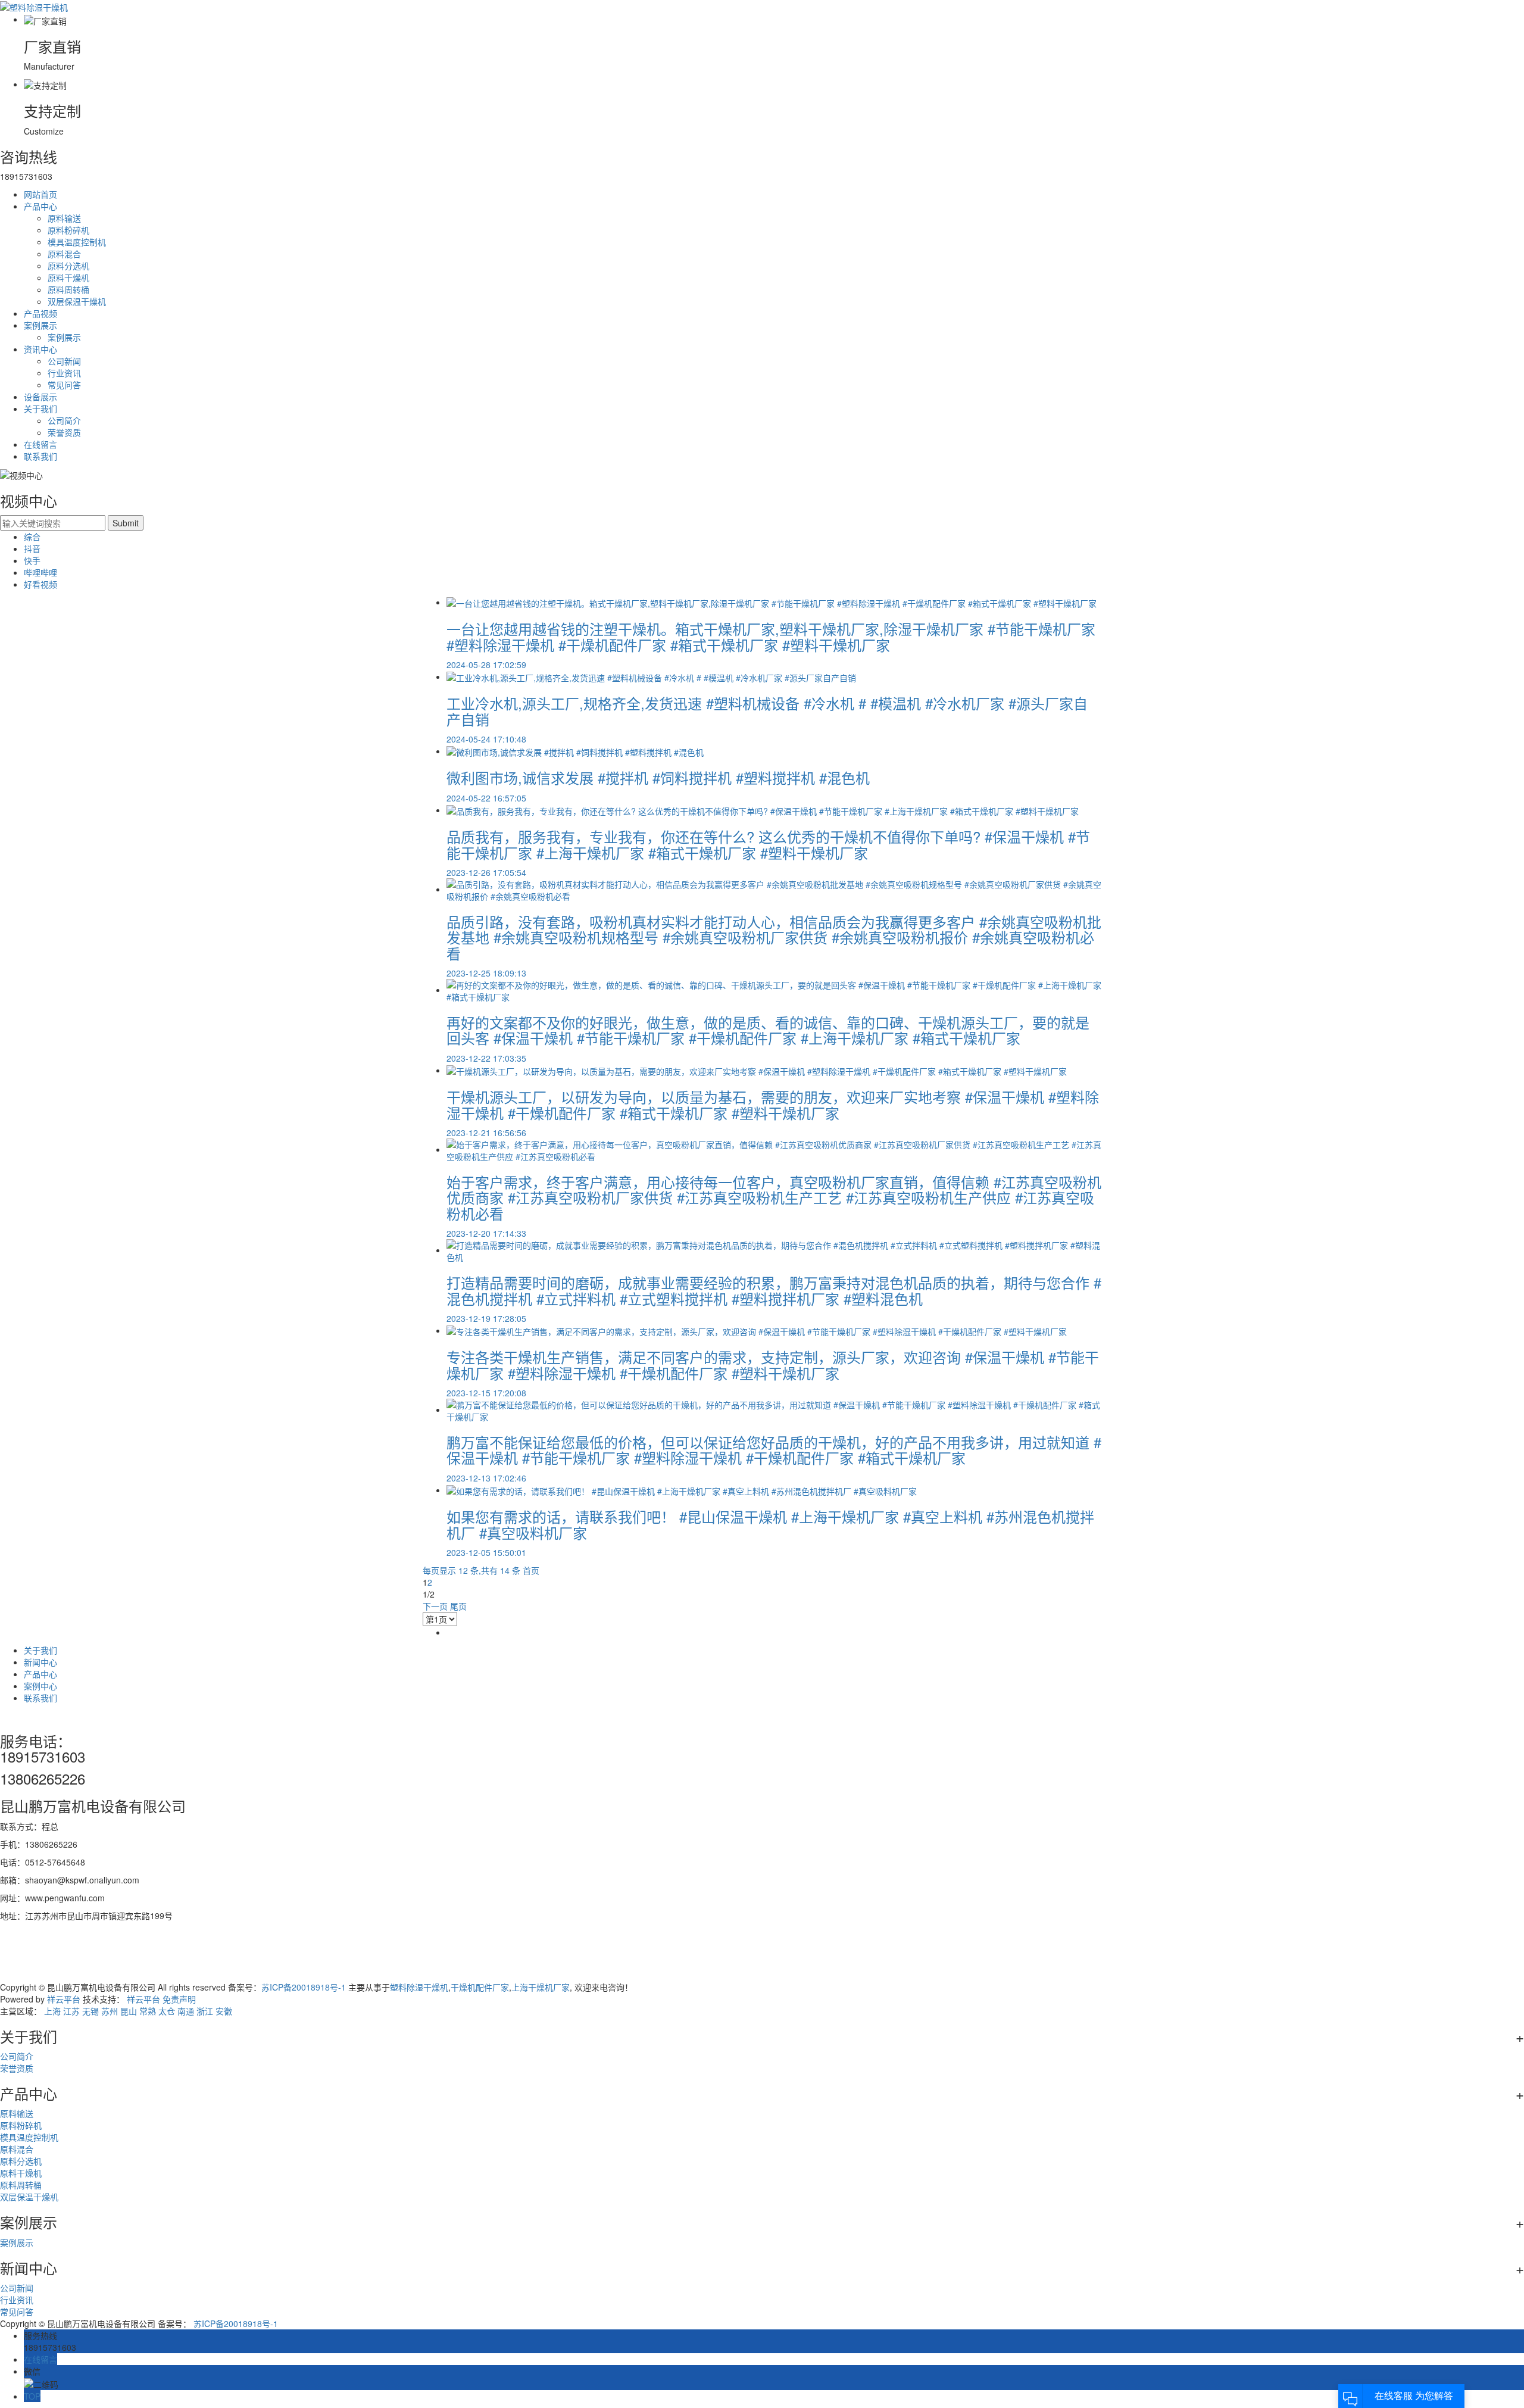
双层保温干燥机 (77, 301)
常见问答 (64, 385)
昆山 (129, 2011)
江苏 (71, 2011)
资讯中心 (40, 349)
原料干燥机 (68, 277)
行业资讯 (64, 373)
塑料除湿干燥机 (419, 1987)
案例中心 (40, 1686)
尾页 (458, 1606)
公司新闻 (64, 361)
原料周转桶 (68, 289)
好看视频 (40, 584)
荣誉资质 (64, 432)
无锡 (90, 2011)
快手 (32, 560)
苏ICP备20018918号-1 (304, 1987)
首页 (531, 1570)
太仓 (167, 2011)
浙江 (205, 2011)
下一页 (435, 1606)
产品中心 (40, 206)
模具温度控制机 (77, 242)
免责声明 (179, 1999)
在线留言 (40, 444)
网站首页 (40, 194)
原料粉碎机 (68, 230)
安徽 (224, 2011)
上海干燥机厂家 (541, 1987)
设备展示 (40, 397)
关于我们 (40, 408)
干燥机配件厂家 (480, 1987)
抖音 (32, 548)
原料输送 (64, 218)
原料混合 (64, 254)
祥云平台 (64, 1999)
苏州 (110, 2011)
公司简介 (64, 420)
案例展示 (40, 325)
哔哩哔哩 (40, 572)
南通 (186, 2011)
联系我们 (40, 456)
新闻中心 (40, 1662)
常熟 (148, 2011)
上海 (52, 2011)
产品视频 (40, 313)
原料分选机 (68, 266)
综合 (32, 537)
